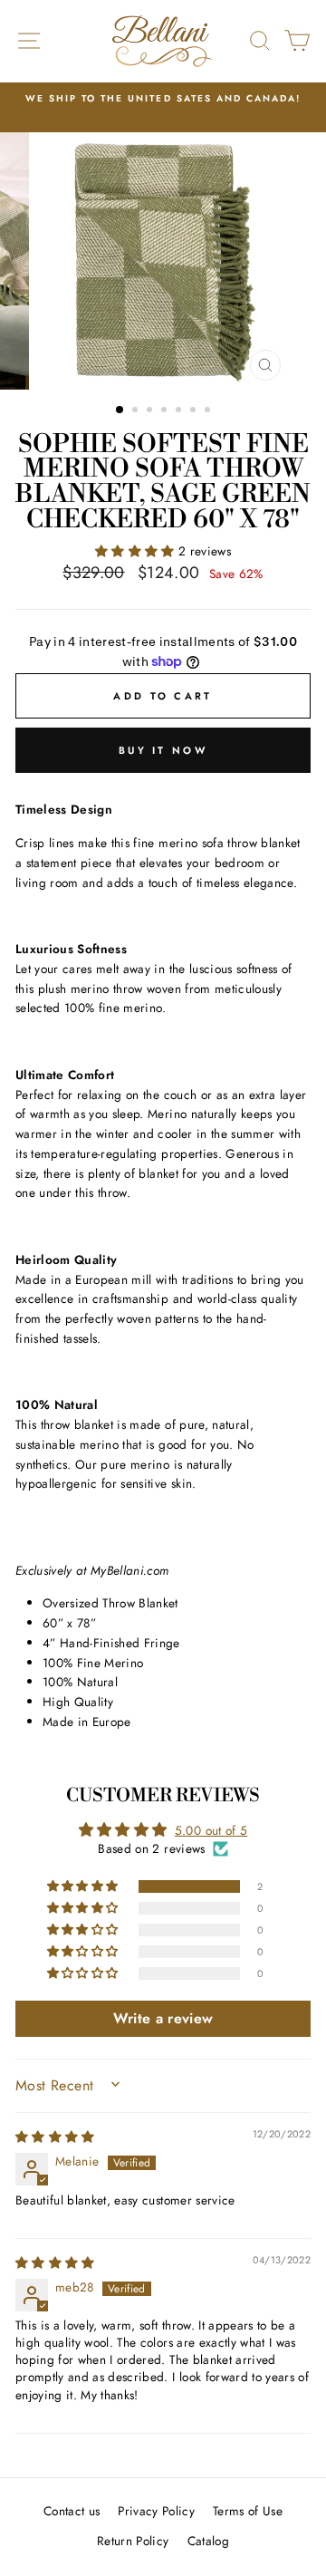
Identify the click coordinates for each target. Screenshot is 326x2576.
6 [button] (195, 411)
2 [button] (137, 411)
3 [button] (151, 411)
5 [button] (180, 411)
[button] (137, 551)
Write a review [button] (163, 2018)
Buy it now (163, 750)
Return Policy (133, 2541)
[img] (55, 2137)
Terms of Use (248, 2511)
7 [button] (209, 411)
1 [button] (120, 410)
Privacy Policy (156, 2511)
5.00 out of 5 (211, 1830)
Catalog (208, 2541)
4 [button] (166, 411)
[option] (163, 99)
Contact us (72, 2511)
